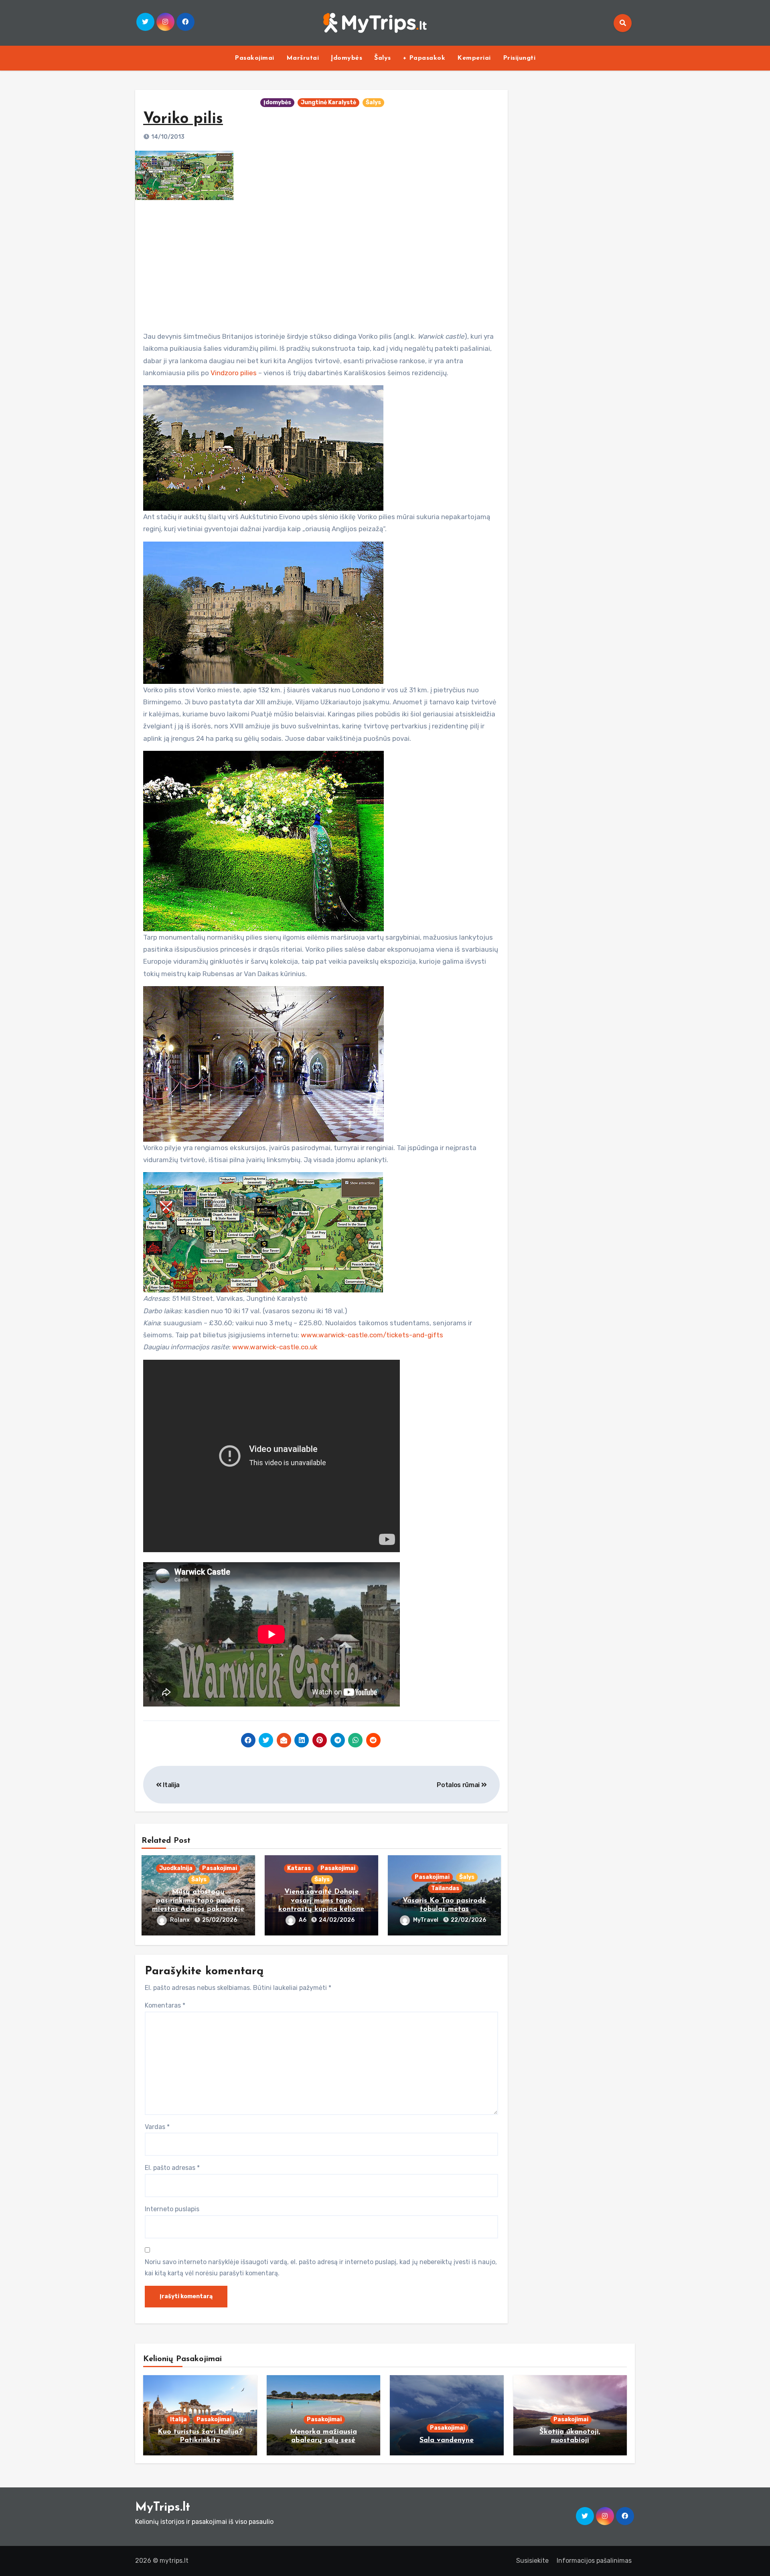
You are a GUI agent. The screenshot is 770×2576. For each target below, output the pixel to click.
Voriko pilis (183, 119)
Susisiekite (532, 2561)
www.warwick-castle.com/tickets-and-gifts (372, 1335)
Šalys (383, 58)
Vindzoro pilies (234, 373)
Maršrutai (303, 58)
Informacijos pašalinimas (594, 2561)
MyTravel (426, 1920)
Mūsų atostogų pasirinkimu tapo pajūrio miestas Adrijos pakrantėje (198, 1901)
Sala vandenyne (447, 2441)
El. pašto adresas (172, 2168)
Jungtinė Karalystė (328, 102)
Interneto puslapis (172, 2209)
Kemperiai (474, 58)
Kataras (299, 1868)
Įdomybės (346, 58)
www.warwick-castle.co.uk (275, 1347)
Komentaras (165, 2005)
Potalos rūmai (459, 1785)
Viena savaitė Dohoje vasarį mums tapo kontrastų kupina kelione (321, 1901)
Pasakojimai (254, 58)
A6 (303, 1920)
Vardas (157, 2127)
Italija (171, 1785)
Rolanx (180, 1920)
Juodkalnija (176, 1868)
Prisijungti (519, 58)
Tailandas (445, 1888)
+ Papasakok (424, 58)
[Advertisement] (322, 263)
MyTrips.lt (163, 2508)
